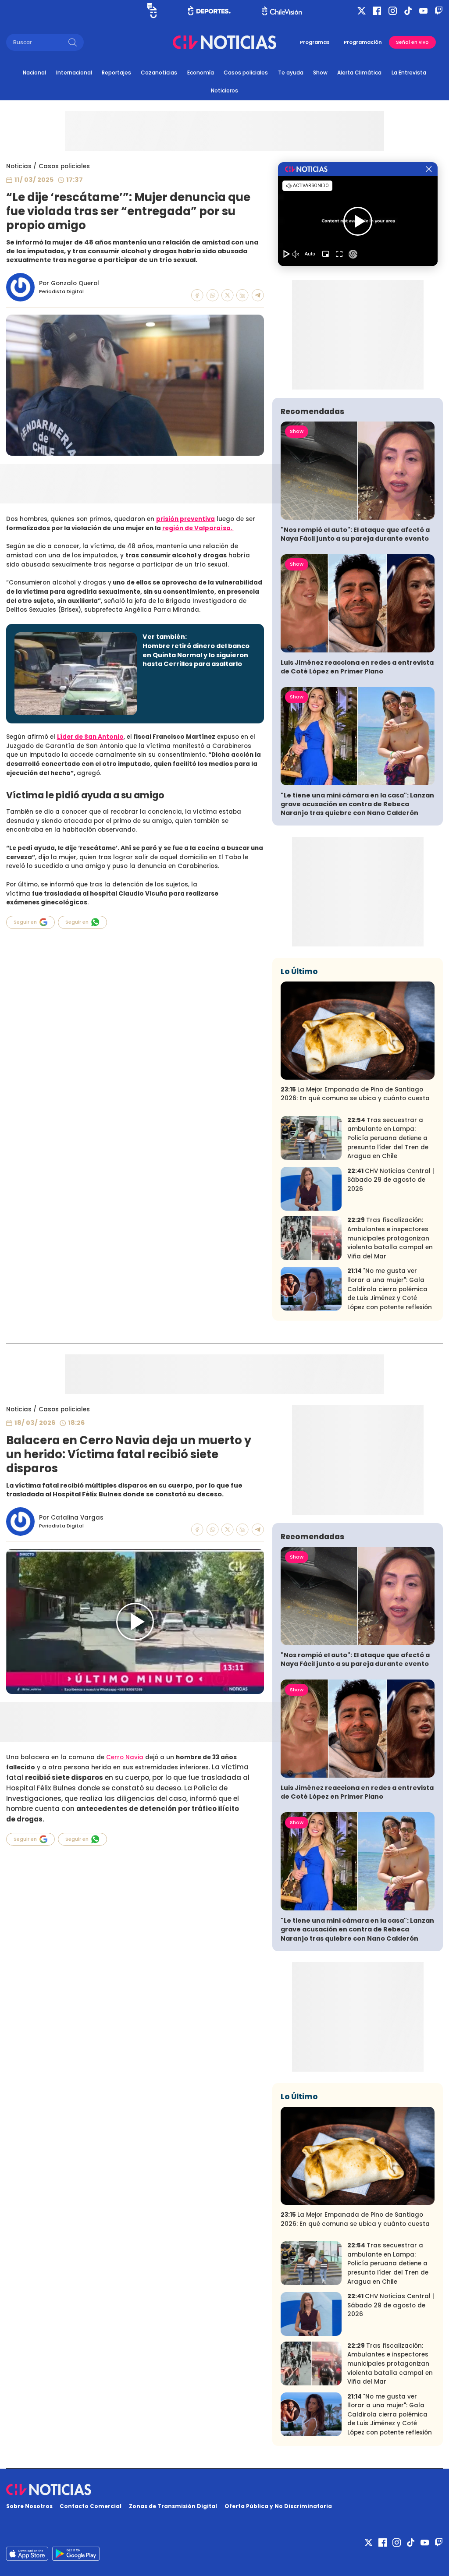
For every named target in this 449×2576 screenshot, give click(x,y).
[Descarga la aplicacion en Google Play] (27, 2554)
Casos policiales (246, 73)
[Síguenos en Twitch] (439, 11)
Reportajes (116, 73)
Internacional (74, 73)
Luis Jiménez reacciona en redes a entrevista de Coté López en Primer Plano (357, 667)
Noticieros (224, 90)
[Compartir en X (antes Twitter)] (228, 295)
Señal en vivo (412, 42)
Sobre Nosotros (29, 2506)
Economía (201, 73)
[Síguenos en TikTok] (408, 11)
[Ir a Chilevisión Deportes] (209, 11)
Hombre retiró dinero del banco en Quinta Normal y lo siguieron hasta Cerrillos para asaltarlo (196, 655)
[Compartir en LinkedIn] (242, 295)
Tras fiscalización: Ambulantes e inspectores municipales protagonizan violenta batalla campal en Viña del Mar (390, 1238)
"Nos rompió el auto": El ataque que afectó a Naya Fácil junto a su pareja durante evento (355, 534)
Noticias (19, 166)
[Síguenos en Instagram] (393, 11)
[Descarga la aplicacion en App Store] (76, 2554)
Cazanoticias (159, 73)
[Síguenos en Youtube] (423, 11)
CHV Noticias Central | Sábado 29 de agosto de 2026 (391, 1180)
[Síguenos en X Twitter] (362, 11)
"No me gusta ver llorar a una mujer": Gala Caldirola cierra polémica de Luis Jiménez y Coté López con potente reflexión (390, 1289)
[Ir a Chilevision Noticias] (225, 2490)
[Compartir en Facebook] (197, 295)
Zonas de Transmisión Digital (173, 2506)
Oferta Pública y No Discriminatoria (278, 2506)
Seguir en (25, 922)
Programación (363, 42)
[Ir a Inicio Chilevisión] (282, 11)
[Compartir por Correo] (258, 295)
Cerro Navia (125, 1757)
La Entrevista (409, 73)
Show (320, 73)
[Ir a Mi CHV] (152, 11)
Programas (315, 42)
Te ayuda (291, 73)
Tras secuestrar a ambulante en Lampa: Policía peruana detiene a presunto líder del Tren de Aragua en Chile (388, 1138)
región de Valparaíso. (198, 528)
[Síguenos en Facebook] (377, 11)
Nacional (34, 73)
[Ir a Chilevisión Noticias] (224, 42)
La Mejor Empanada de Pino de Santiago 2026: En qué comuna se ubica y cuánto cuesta (355, 1094)
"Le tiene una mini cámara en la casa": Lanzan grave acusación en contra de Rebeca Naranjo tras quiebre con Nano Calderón (357, 804)
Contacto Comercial (91, 2506)
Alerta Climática (359, 73)
